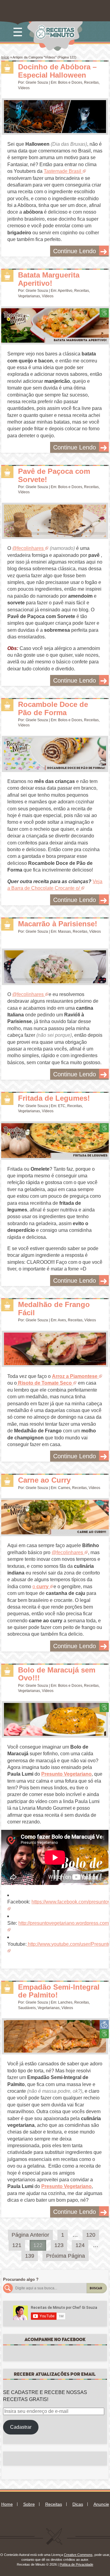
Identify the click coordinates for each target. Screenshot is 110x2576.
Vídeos (24, 88)
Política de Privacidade (76, 2564)
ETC (62, 1106)
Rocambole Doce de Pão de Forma (53, 708)
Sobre (29, 2504)
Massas (64, 931)
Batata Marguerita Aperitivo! (49, 279)
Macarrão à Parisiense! (58, 924)
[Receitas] (7, 68)
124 (80, 2245)
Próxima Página (66, 2256)
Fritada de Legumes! (54, 1098)
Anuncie (101, 2504)
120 (91, 2235)
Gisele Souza (37, 82)
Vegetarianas (29, 296)
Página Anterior (30, 2235)
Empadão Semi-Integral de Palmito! (59, 1991)
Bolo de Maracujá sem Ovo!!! (57, 1674)
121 (17, 2245)
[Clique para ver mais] (55, 117)
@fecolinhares (28, 548)
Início (5, 57)
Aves (62, 1320)
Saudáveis (27, 2008)
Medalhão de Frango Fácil (54, 1308)
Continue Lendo (75, 251)
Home (7, 2504)
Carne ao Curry (44, 1480)
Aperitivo (65, 291)
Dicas (78, 2504)
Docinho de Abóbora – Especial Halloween (57, 71)
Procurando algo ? (21, 2279)
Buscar (96, 2288)
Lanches (65, 2002)
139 (30, 2256)
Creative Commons (78, 2555)
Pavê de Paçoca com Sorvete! (54, 475)
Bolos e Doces (70, 82)
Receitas (91, 82)
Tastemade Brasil (62, 171)
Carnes (64, 1488)
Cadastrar (21, 2427)
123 (59, 2245)
